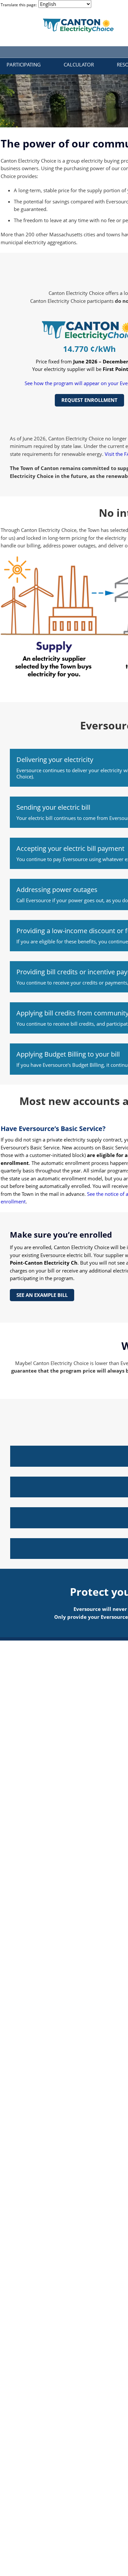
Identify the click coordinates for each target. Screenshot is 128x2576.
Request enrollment (89, 400)
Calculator (79, 65)
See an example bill (42, 1295)
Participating (24, 65)
